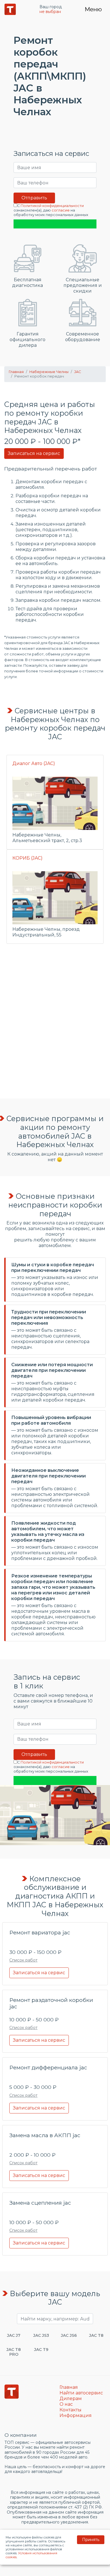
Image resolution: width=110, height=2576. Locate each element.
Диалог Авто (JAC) (34, 763)
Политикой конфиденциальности (52, 206)
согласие (61, 210)
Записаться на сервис (34, 453)
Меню (93, 9)
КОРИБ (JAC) (27, 858)
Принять (91, 2540)
